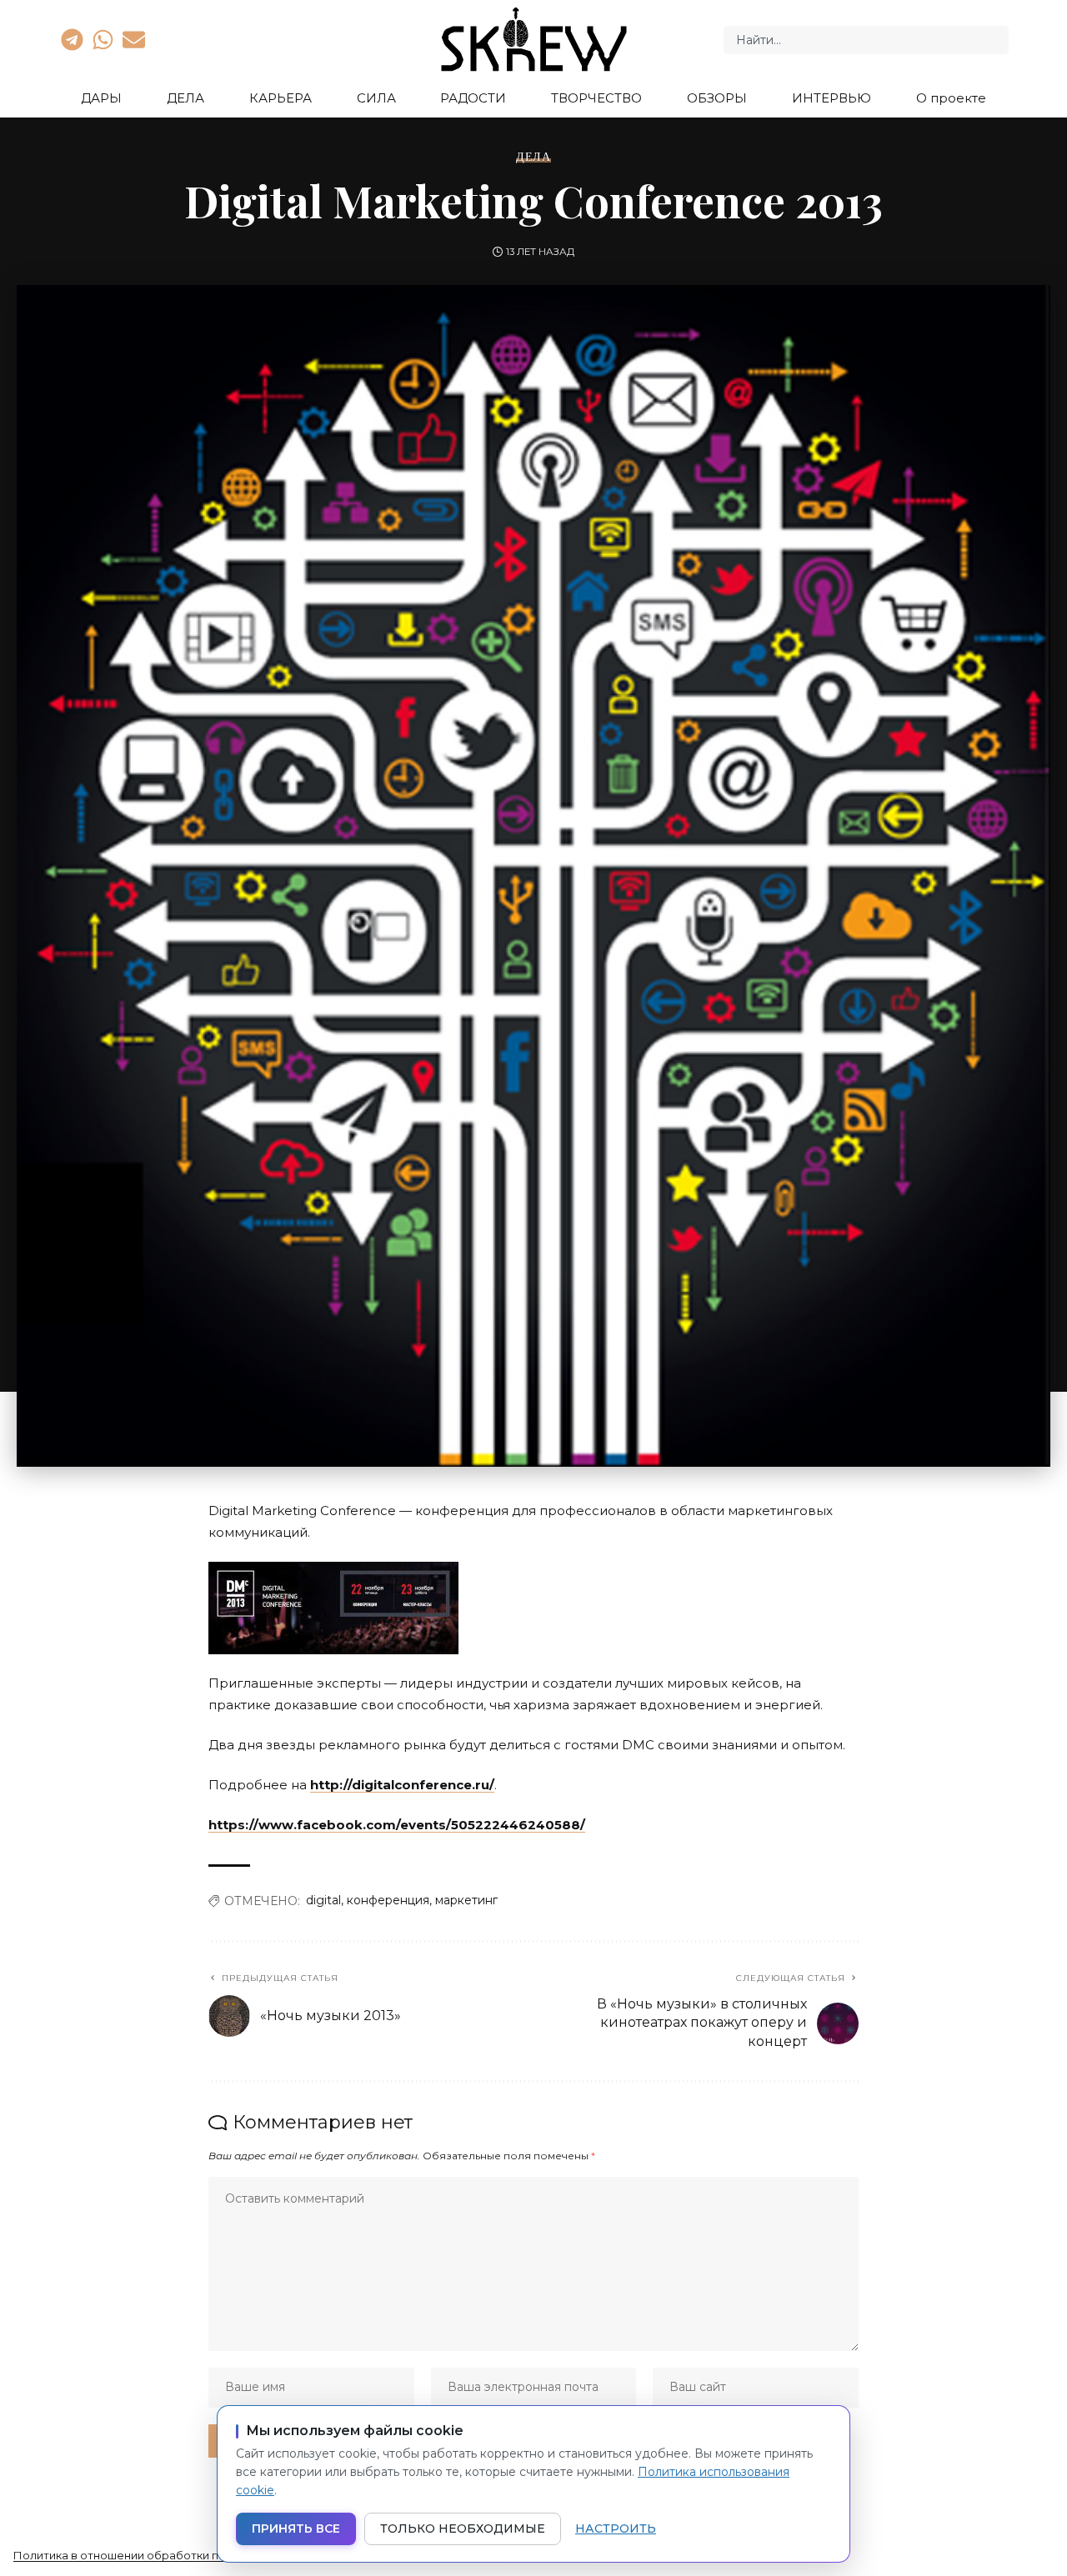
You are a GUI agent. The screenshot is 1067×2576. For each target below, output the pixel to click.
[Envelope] (134, 39)
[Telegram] (72, 39)
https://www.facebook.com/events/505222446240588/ (397, 1825)
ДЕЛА (533, 157)
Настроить (616, 2528)
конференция (388, 1900)
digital (323, 1900)
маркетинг (466, 1900)
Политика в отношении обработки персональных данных (175, 2555)
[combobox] (866, 40)
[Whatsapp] (103, 39)
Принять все (296, 2528)
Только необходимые (463, 2528)
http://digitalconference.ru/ (402, 1785)
